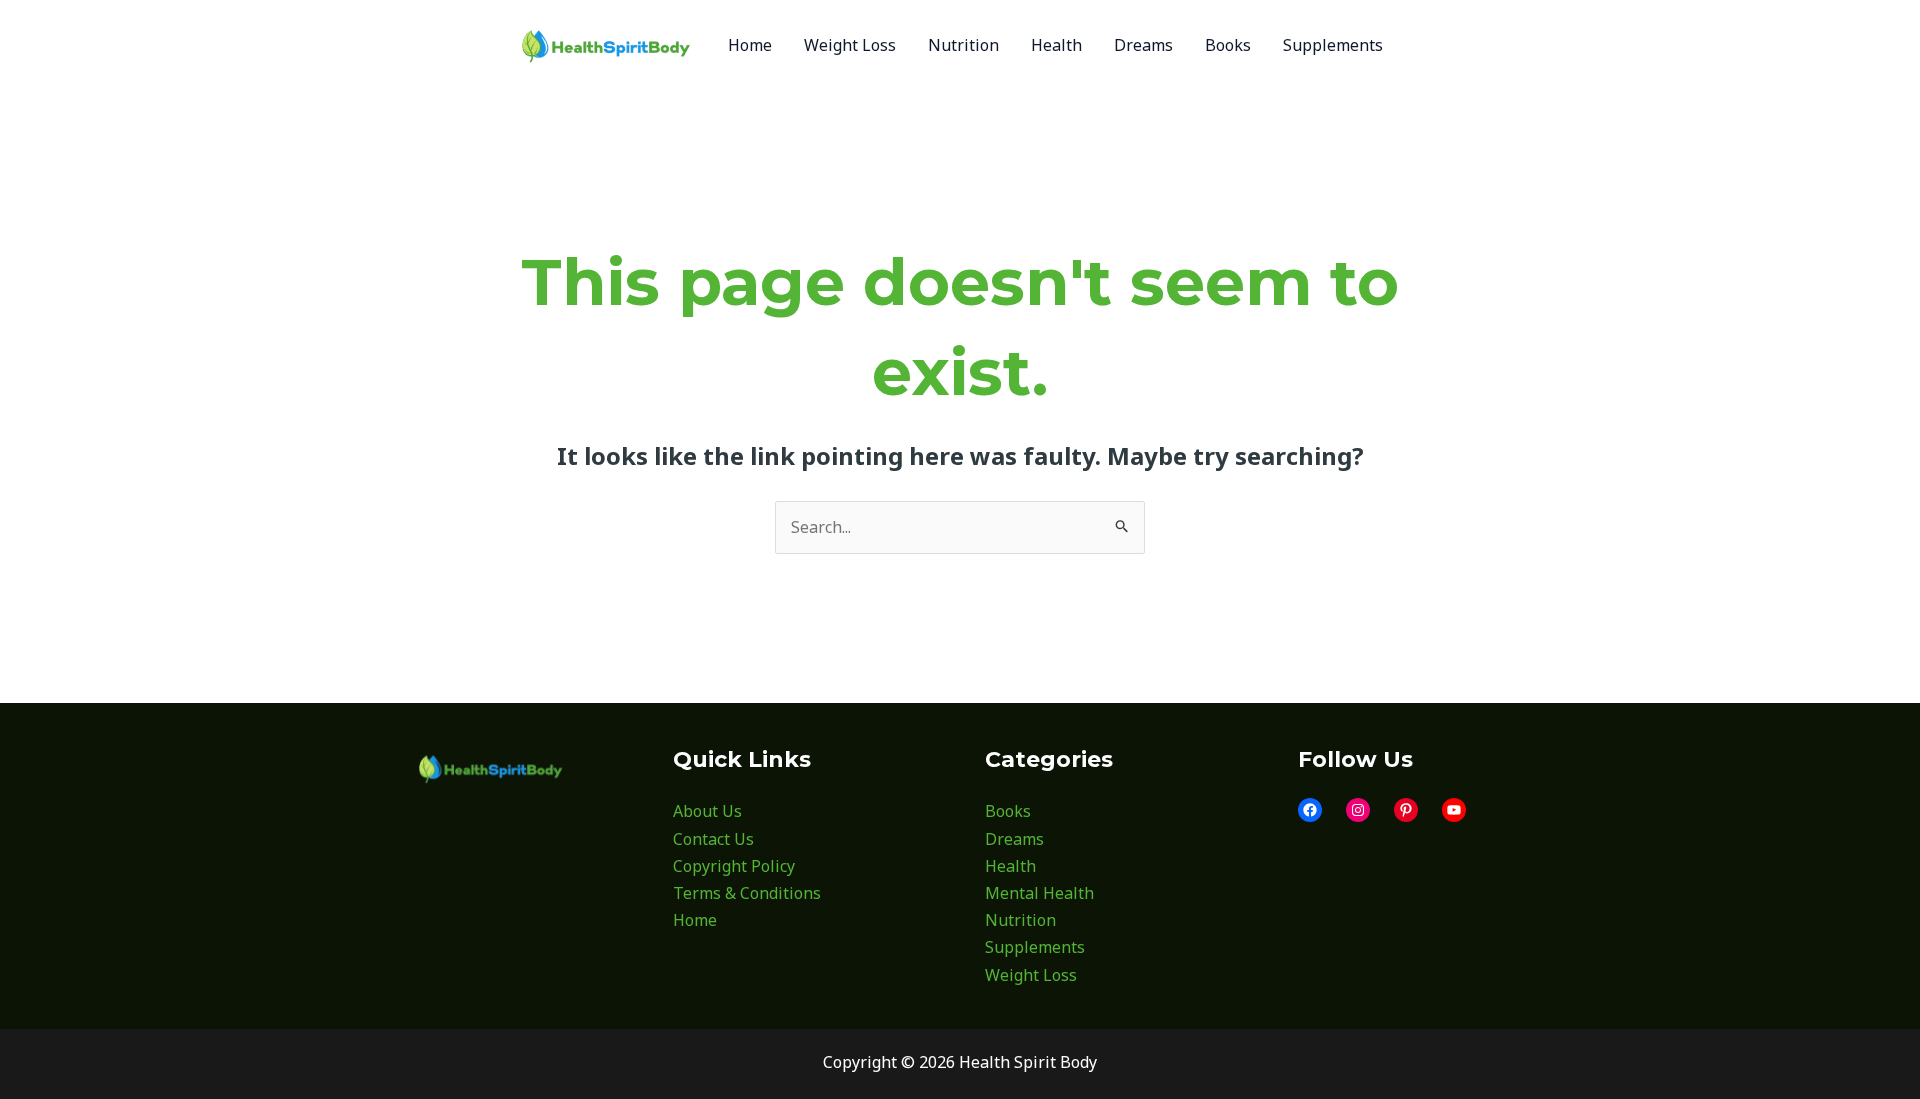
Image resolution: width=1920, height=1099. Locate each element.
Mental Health (1039, 893)
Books (1008, 811)
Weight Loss (1031, 975)
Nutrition (1020, 920)
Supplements (1035, 947)
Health (1010, 866)
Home (695, 920)
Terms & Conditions (747, 893)
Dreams (1014, 839)
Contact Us (713, 839)
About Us (707, 811)
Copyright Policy (734, 866)
